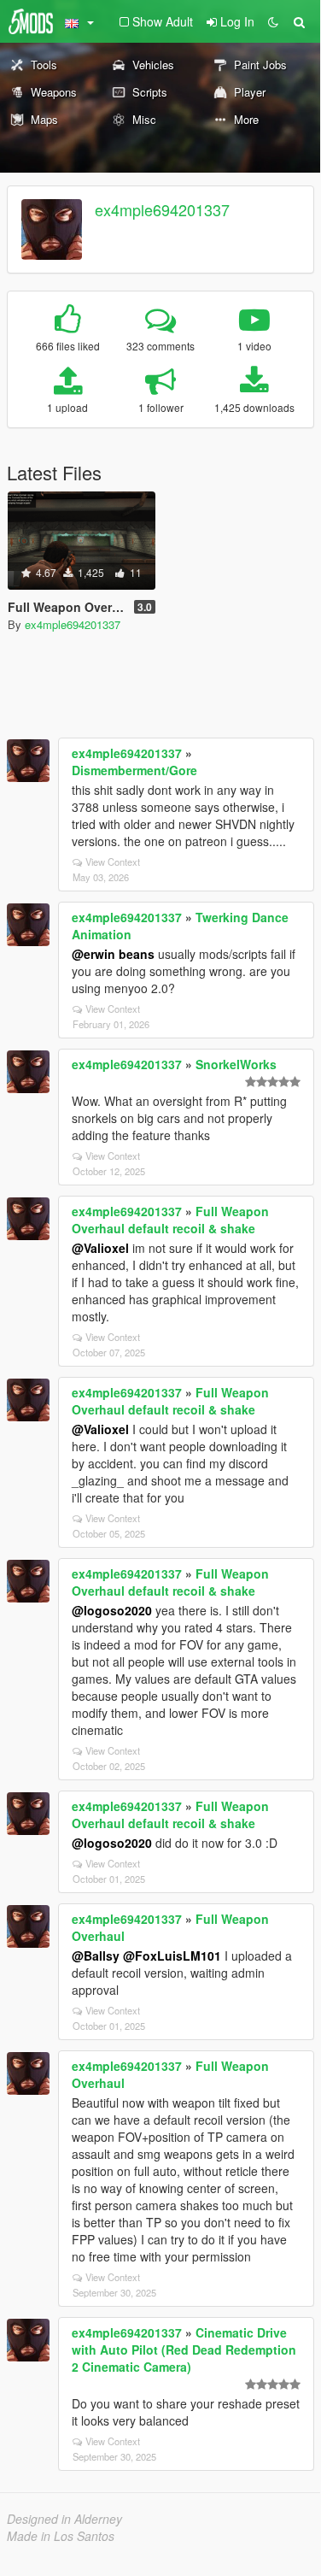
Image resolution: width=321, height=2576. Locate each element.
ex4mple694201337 (162, 209)
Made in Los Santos (61, 2536)
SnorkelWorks (236, 1064)
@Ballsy (96, 1956)
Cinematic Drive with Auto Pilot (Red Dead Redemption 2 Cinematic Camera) (184, 2350)
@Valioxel (100, 1248)
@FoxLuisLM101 (172, 1956)
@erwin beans (113, 954)
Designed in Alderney (64, 2519)
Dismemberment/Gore (134, 770)
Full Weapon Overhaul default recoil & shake (170, 1220)
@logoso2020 (112, 1610)
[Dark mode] (273, 21)
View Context (113, 862)
